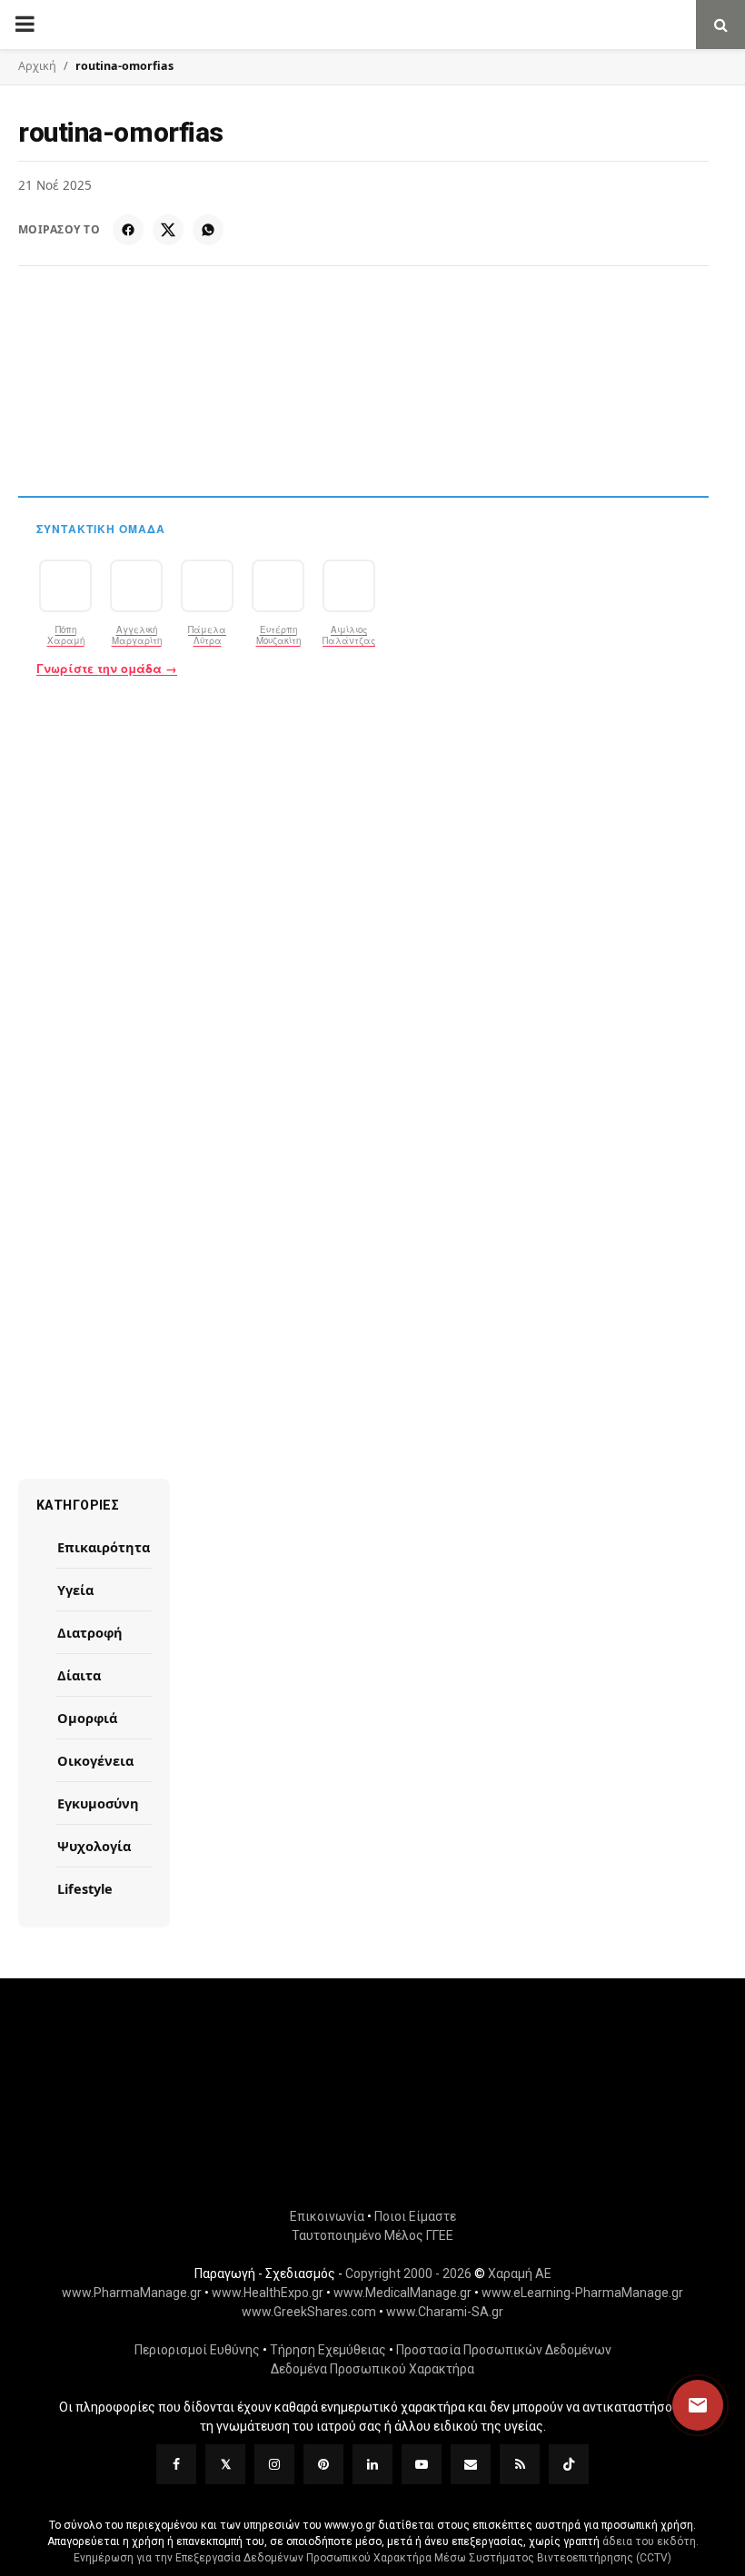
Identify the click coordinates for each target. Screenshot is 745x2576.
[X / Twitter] (168, 230)
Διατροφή (90, 1632)
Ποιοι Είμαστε (415, 2216)
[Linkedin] (372, 2464)
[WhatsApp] (208, 230)
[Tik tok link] (569, 2464)
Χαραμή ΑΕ (520, 2274)
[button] (680, 2405)
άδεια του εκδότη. (651, 2541)
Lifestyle (85, 1888)
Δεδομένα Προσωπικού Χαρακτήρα (372, 2369)
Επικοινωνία (327, 2216)
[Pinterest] (323, 2464)
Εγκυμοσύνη (98, 1803)
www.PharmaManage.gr (132, 2293)
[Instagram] (274, 2464)
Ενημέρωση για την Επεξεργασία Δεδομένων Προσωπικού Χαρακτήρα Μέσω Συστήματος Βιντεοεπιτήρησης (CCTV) (372, 2558)
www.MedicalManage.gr (402, 2293)
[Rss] (520, 2464)
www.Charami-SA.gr (445, 2312)
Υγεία (75, 1590)
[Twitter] (225, 2464)
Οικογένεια (95, 1760)
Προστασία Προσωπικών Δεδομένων (504, 2350)
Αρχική (37, 66)
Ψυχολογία (94, 1846)
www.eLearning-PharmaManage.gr (582, 2293)
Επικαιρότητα (104, 1547)
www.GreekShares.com (309, 2312)
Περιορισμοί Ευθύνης (197, 2350)
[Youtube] (422, 2464)
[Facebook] (128, 230)
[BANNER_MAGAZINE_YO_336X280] (372, 932)
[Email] (471, 2464)
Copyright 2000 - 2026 (408, 2274)
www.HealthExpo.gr (268, 2293)
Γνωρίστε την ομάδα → (107, 669)
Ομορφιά (87, 1718)
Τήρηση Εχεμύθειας (328, 2350)
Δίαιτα (79, 1675)
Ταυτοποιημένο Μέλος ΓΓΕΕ (372, 2235)
